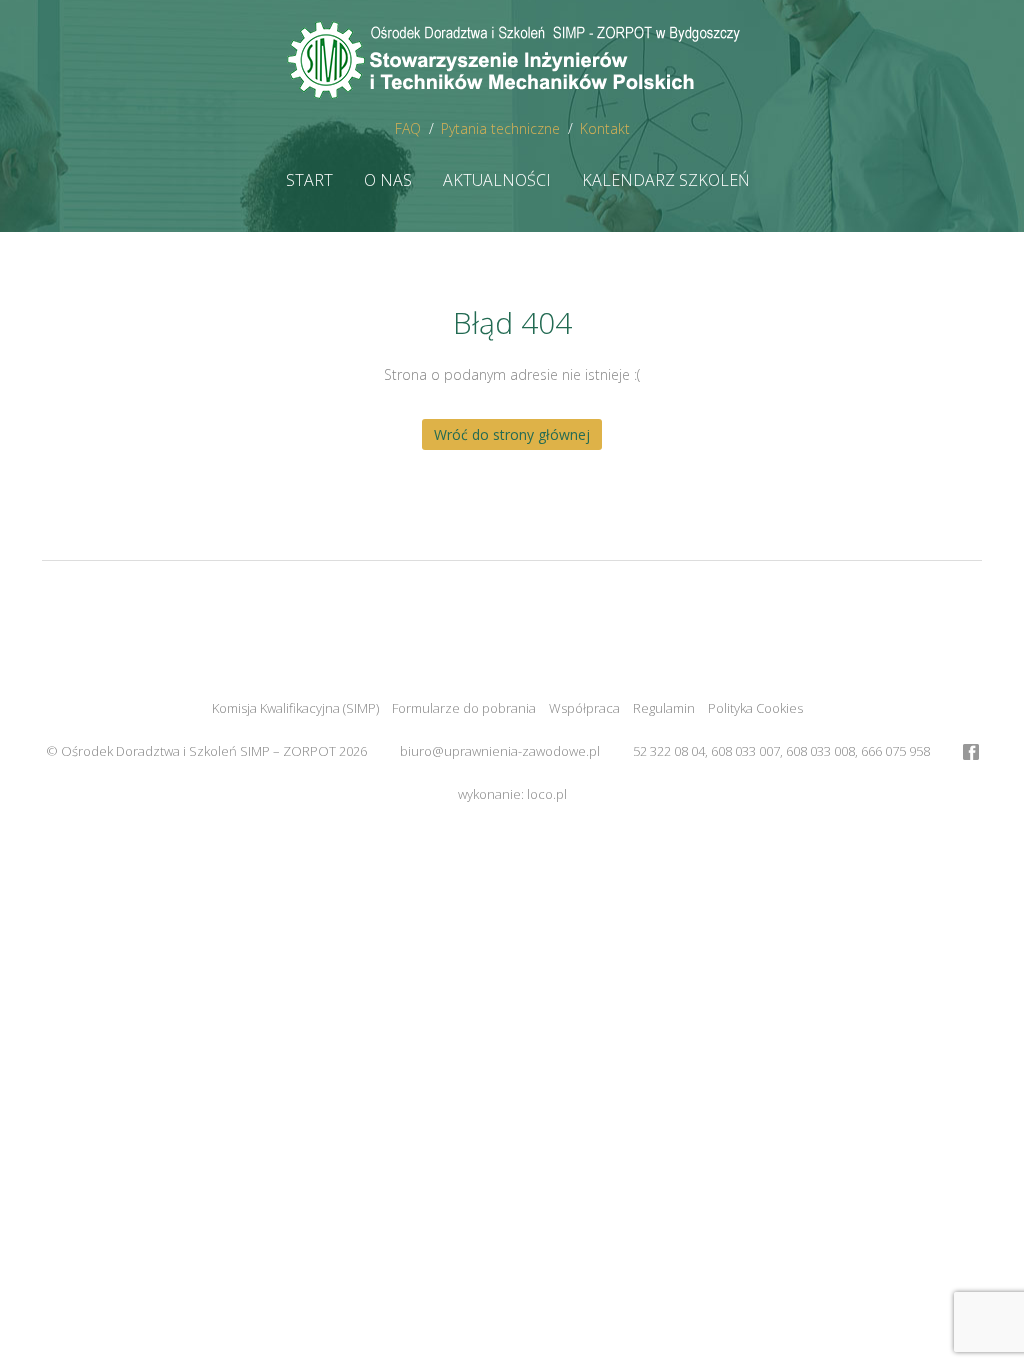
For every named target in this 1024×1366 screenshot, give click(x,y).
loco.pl (547, 794)
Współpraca (584, 708)
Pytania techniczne (500, 128)
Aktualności (497, 180)
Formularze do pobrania (464, 708)
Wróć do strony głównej (512, 434)
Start (309, 180)
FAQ (408, 128)
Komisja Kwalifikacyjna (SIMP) (295, 708)
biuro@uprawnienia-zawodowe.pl (500, 751)
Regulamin (664, 708)
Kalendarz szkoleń (666, 180)
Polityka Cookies (755, 708)
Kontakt (605, 128)
